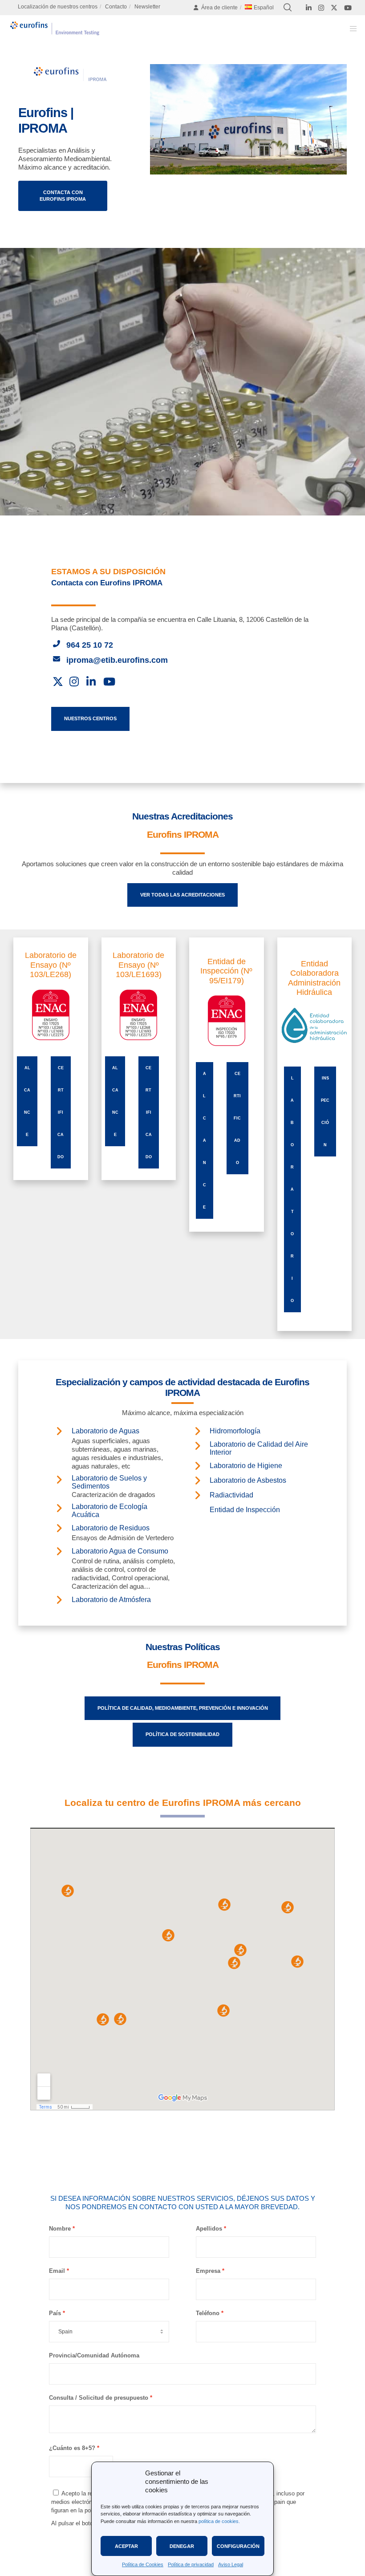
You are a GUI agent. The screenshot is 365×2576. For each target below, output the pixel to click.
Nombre (60, 2229)
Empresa (208, 2271)
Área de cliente (219, 8)
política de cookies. (219, 2521)
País (55, 2313)
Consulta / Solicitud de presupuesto (99, 2398)
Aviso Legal (231, 2564)
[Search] (288, 8)
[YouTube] (348, 8)
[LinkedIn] (309, 8)
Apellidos (209, 2229)
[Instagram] (321, 8)
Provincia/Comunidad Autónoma (94, 2355)
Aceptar (126, 2546)
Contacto (116, 7)
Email (57, 2271)
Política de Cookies (143, 2564)
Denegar (182, 2546)
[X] (334, 8)
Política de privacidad (191, 2564)
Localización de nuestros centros (58, 7)
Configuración (238, 2546)
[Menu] (350, 28)
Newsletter (147, 7)
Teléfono (208, 2313)
